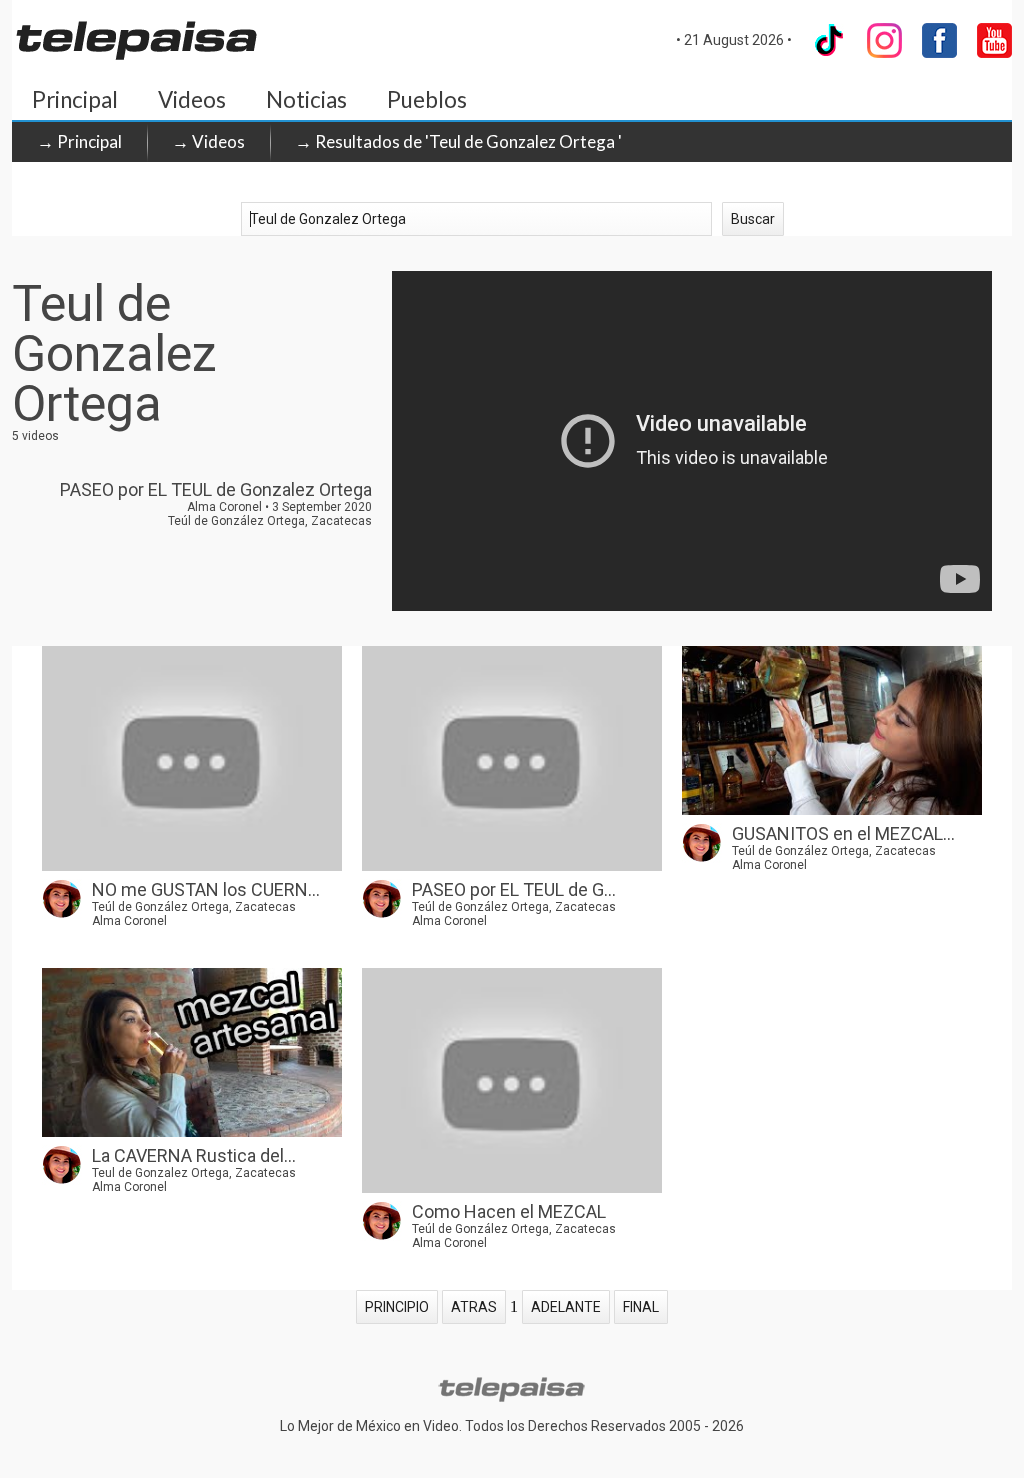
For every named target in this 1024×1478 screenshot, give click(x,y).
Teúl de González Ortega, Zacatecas (194, 907)
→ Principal (79, 141)
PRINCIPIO (397, 1307)
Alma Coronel (129, 921)
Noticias (306, 99)
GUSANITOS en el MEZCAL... (843, 833)
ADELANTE (566, 1307)
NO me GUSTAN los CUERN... (206, 889)
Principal (75, 99)
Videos (192, 99)
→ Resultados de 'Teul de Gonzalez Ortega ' (458, 141)
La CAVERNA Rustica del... (194, 1155)
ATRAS (474, 1307)
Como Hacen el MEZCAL (509, 1211)
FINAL (641, 1307)
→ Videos (208, 141)
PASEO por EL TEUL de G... (514, 889)
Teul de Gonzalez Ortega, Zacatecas (194, 1173)
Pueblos (427, 99)
